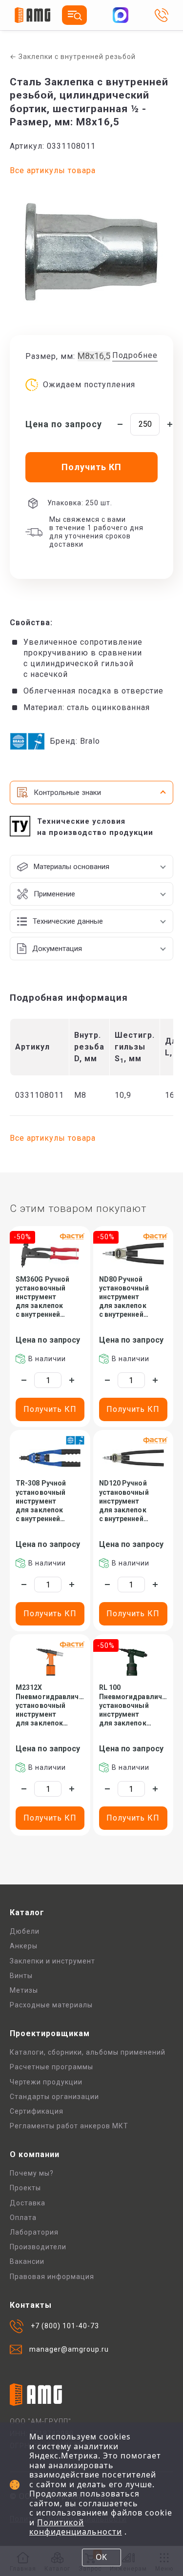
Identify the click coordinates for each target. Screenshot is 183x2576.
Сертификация (37, 2111)
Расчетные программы (51, 2067)
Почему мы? (32, 2173)
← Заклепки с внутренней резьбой (73, 57)
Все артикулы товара (53, 170)
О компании (35, 2154)
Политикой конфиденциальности (76, 2527)
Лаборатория (34, 2232)
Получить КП (50, 1409)
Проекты (25, 2188)
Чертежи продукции (46, 2082)
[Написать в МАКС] (121, 15)
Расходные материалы (51, 2005)
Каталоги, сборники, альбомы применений (88, 2052)
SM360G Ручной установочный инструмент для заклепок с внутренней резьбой (42, 1297)
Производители (38, 2247)
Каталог (27, 1912)
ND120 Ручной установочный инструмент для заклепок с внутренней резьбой (124, 1501)
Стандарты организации (54, 2097)
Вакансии (27, 2261)
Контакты (31, 2305)
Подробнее (135, 355)
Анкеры (24, 1946)
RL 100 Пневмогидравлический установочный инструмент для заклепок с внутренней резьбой (133, 1705)
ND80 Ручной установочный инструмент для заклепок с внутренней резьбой (124, 1297)
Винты (21, 1976)
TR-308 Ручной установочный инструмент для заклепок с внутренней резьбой (41, 1501)
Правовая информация (52, 2277)
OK (101, 2557)
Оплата (23, 2218)
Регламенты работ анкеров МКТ (69, 2126)
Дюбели (25, 1931)
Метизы (24, 1990)
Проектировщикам (50, 2033)
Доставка (28, 2203)
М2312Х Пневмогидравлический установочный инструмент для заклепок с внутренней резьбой (50, 1705)
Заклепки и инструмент (52, 1961)
